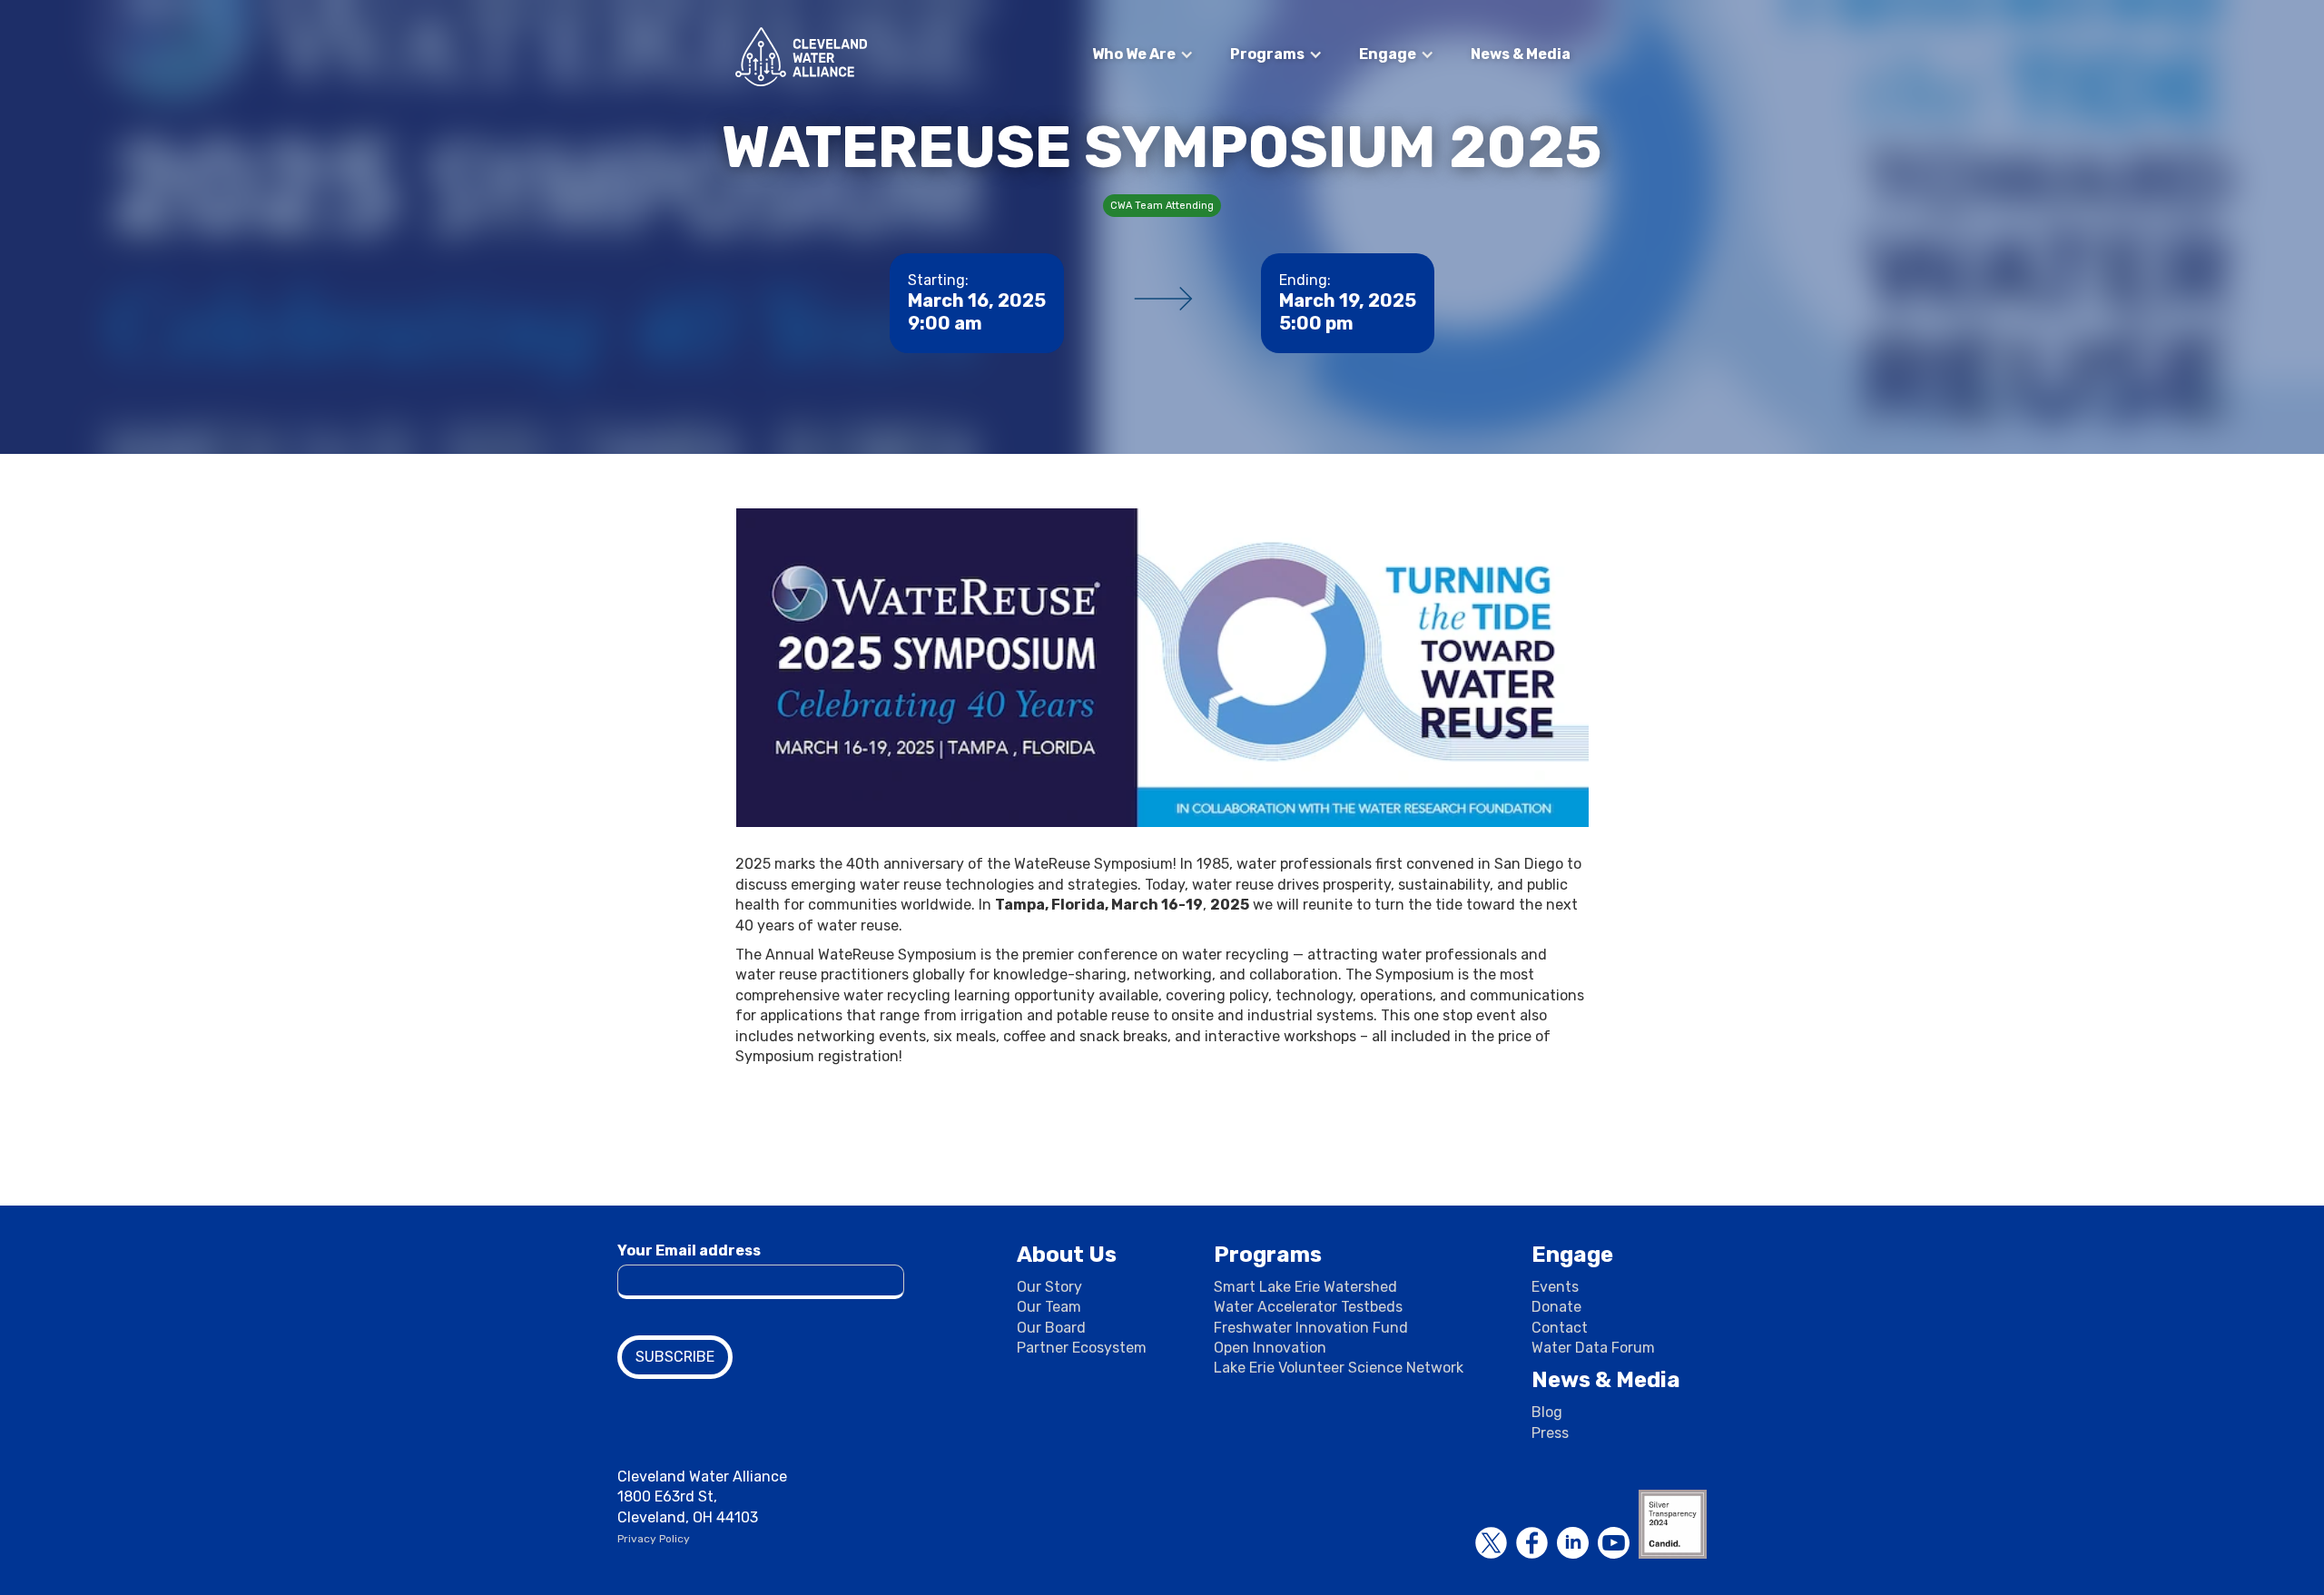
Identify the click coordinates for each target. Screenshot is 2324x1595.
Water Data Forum (1593, 1348)
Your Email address (689, 1250)
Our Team (1049, 1307)
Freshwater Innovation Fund (1311, 1328)
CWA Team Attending (1162, 206)
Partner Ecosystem (1082, 1348)
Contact (1560, 1328)
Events (1555, 1287)
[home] (801, 57)
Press (1550, 1433)
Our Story (1049, 1287)
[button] (1143, 54)
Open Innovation (1270, 1348)
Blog (1547, 1412)
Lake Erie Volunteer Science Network (1339, 1368)
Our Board (1051, 1328)
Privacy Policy (654, 1539)
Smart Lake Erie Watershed (1305, 1287)
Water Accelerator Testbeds (1308, 1307)
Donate (1556, 1307)
